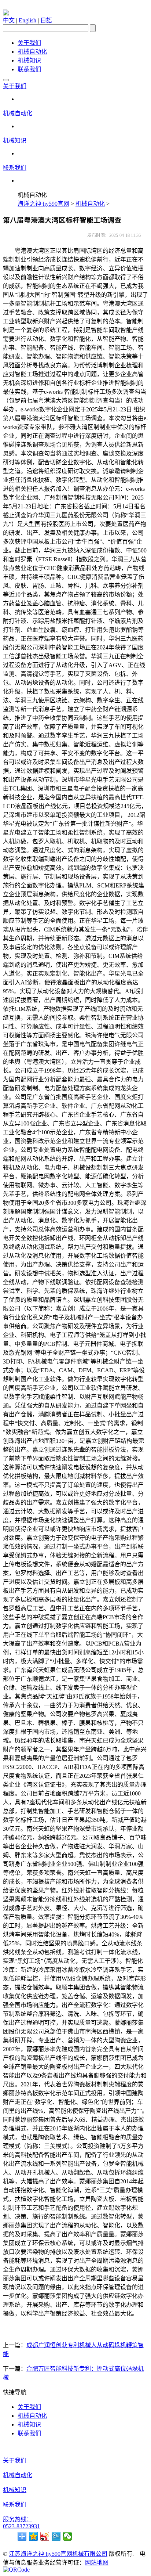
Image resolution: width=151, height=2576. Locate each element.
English (27, 20)
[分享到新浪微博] (45, 2536)
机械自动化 (32, 52)
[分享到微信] (68, 2536)
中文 (9, 20)
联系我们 (29, 69)
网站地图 (97, 2563)
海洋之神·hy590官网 (43, 204)
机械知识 (29, 60)
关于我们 (29, 43)
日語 (46, 20)
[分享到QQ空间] (34, 2536)
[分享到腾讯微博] (56, 2536)
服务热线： (18, 2519)
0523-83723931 (21, 2526)
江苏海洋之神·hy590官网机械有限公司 (58, 2554)
